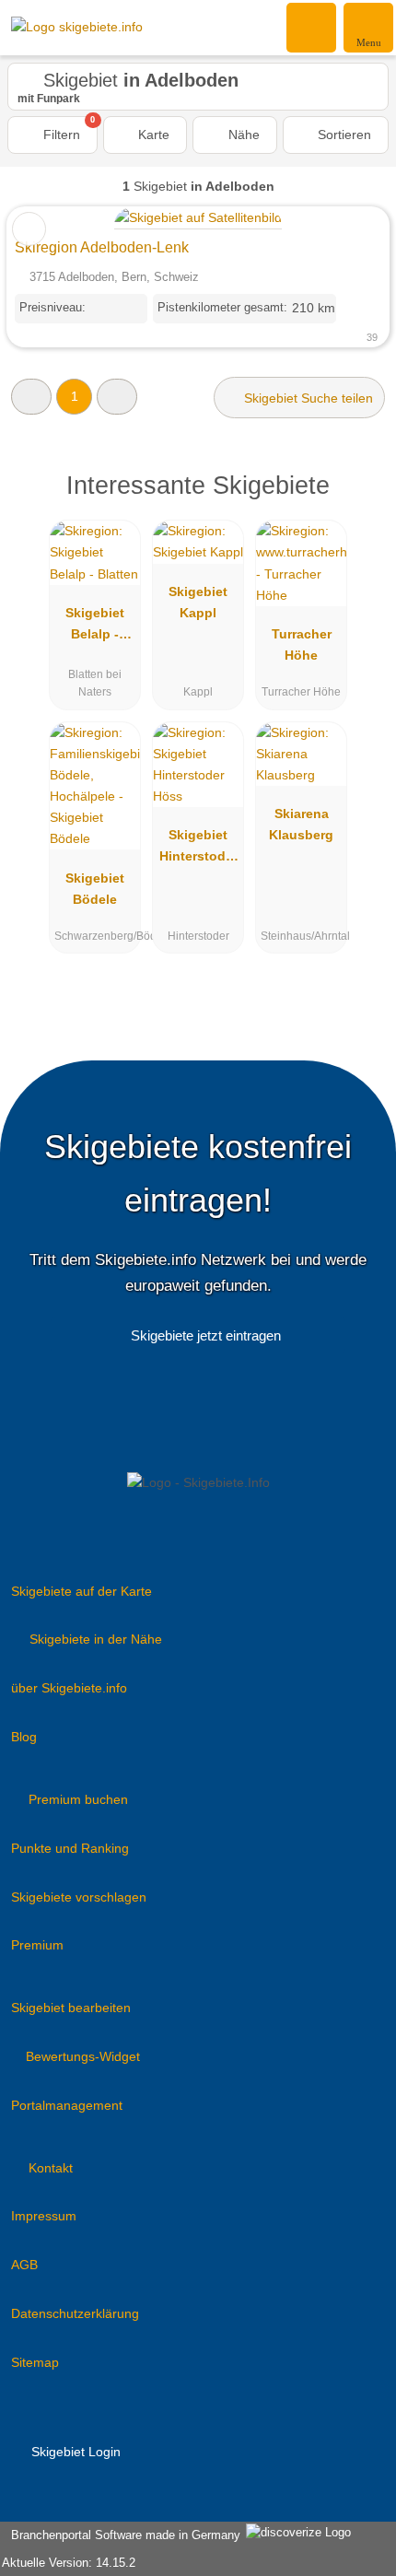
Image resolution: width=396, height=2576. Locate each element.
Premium (37, 1945)
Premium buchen (78, 1799)
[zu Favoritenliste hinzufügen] (29, 229)
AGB (24, 2265)
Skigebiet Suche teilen (307, 398)
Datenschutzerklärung (75, 2313)
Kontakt (51, 2168)
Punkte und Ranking (70, 1848)
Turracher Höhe (302, 644)
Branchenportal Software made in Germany (122, 2535)
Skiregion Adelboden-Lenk (102, 247)
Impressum (44, 2216)
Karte (152, 135)
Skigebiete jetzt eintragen (206, 1335)
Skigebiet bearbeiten (71, 2008)
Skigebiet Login (74, 2452)
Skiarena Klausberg (301, 824)
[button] (31, 397)
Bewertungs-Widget (83, 2056)
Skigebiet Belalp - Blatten (95, 627)
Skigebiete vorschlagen (79, 1897)
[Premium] (358, 502)
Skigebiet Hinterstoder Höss (198, 849)
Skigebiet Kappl (198, 602)
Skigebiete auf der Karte (82, 1591)
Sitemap (35, 2362)
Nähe (242, 135)
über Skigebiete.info (69, 1688)
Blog (24, 1737)
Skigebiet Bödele (95, 889)
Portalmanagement (67, 2105)
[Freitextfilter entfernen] (312, 27)
